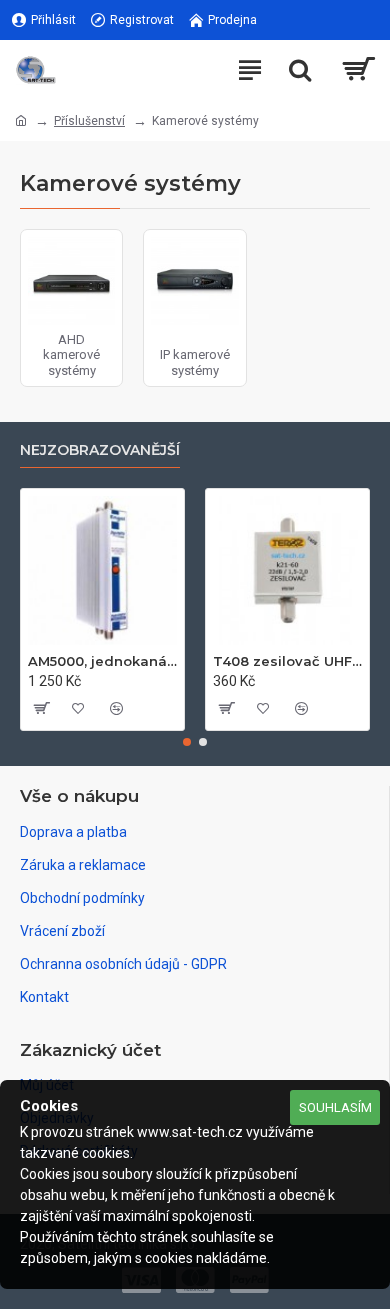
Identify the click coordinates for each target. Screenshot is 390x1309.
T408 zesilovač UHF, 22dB (287, 661)
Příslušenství (89, 121)
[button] (187, 742)
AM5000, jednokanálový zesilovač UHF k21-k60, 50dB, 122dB (102, 661)
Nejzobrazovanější (100, 450)
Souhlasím (335, 1107)
